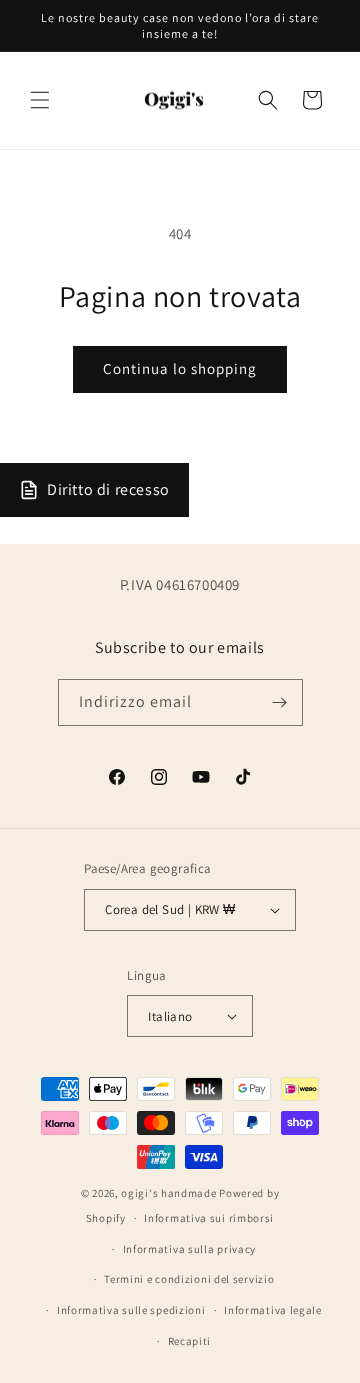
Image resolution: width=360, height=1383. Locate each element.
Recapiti (190, 1341)
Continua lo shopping (180, 368)
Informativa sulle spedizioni (131, 1310)
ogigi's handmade (168, 1193)
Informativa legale (273, 1310)
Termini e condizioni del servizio (189, 1279)
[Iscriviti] (280, 702)
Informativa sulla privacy (190, 1249)
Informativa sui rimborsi (209, 1218)
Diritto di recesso (108, 489)
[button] (40, 100)
